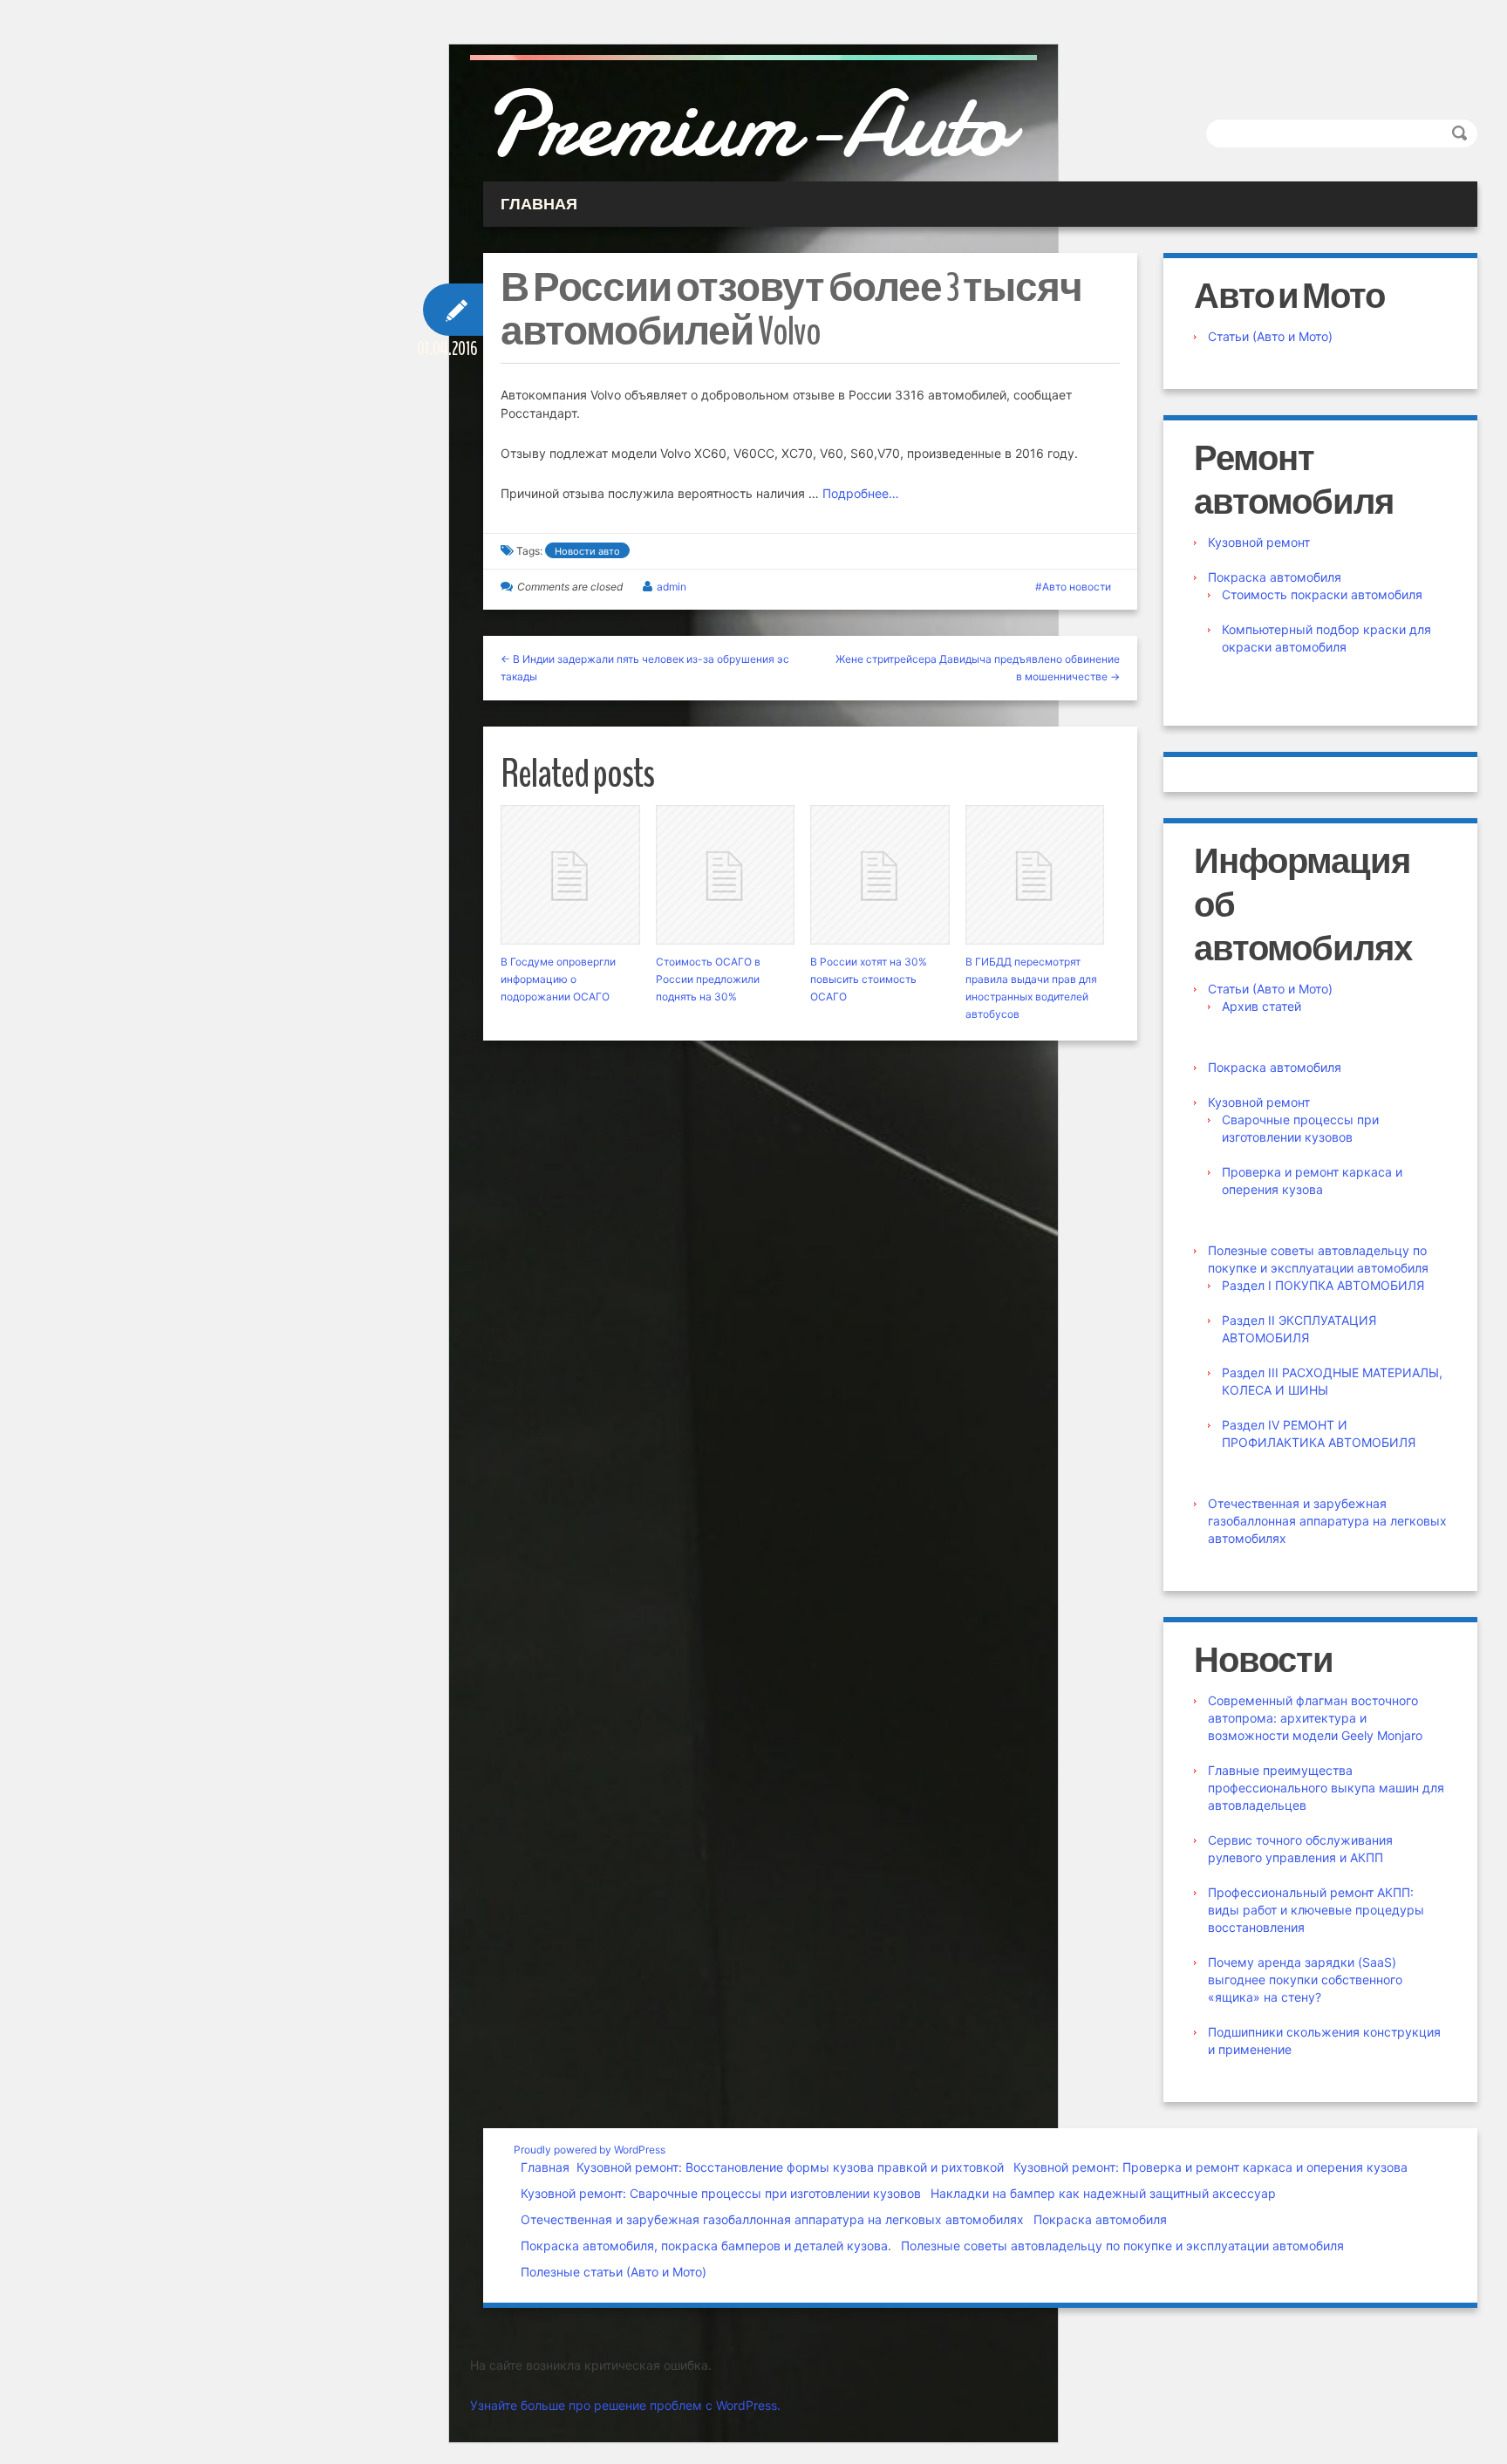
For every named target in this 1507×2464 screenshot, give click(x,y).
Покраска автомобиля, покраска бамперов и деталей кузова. (706, 2246)
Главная (545, 2167)
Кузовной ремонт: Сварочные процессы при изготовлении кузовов (721, 2193)
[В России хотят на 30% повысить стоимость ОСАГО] (880, 875)
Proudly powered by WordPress (590, 2150)
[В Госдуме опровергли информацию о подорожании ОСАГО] (570, 875)
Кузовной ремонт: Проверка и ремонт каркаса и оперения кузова (1210, 2167)
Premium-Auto (746, 125)
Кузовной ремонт (1259, 542)
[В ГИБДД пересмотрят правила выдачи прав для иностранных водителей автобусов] (1035, 875)
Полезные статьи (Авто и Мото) (614, 2272)
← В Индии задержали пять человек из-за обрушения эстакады (645, 668)
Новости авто (587, 551)
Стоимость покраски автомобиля (1322, 594)
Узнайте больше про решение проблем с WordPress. (625, 2405)
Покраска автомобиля (1275, 577)
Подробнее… (861, 493)
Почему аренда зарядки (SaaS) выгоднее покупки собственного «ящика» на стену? (1305, 1979)
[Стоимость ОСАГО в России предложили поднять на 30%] (726, 875)
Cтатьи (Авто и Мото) (1270, 336)
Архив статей (1262, 1006)
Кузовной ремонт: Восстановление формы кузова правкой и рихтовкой (790, 2167)
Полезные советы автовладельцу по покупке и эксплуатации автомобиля (1122, 2246)
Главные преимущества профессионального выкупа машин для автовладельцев (1326, 1788)
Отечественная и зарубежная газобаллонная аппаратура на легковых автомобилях (1327, 1521)
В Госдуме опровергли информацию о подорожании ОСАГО (558, 979)
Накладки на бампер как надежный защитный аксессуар (1103, 2193)
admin (672, 587)
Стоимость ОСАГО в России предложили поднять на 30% (708, 979)
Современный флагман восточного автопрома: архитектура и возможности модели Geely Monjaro (1315, 1718)
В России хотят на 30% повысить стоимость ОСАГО (869, 979)
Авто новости (1077, 587)
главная (539, 204)
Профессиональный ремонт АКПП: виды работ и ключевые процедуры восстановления (1316, 1910)
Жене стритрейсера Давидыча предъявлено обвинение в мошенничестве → (978, 668)
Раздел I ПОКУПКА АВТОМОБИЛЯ (1323, 1285)
